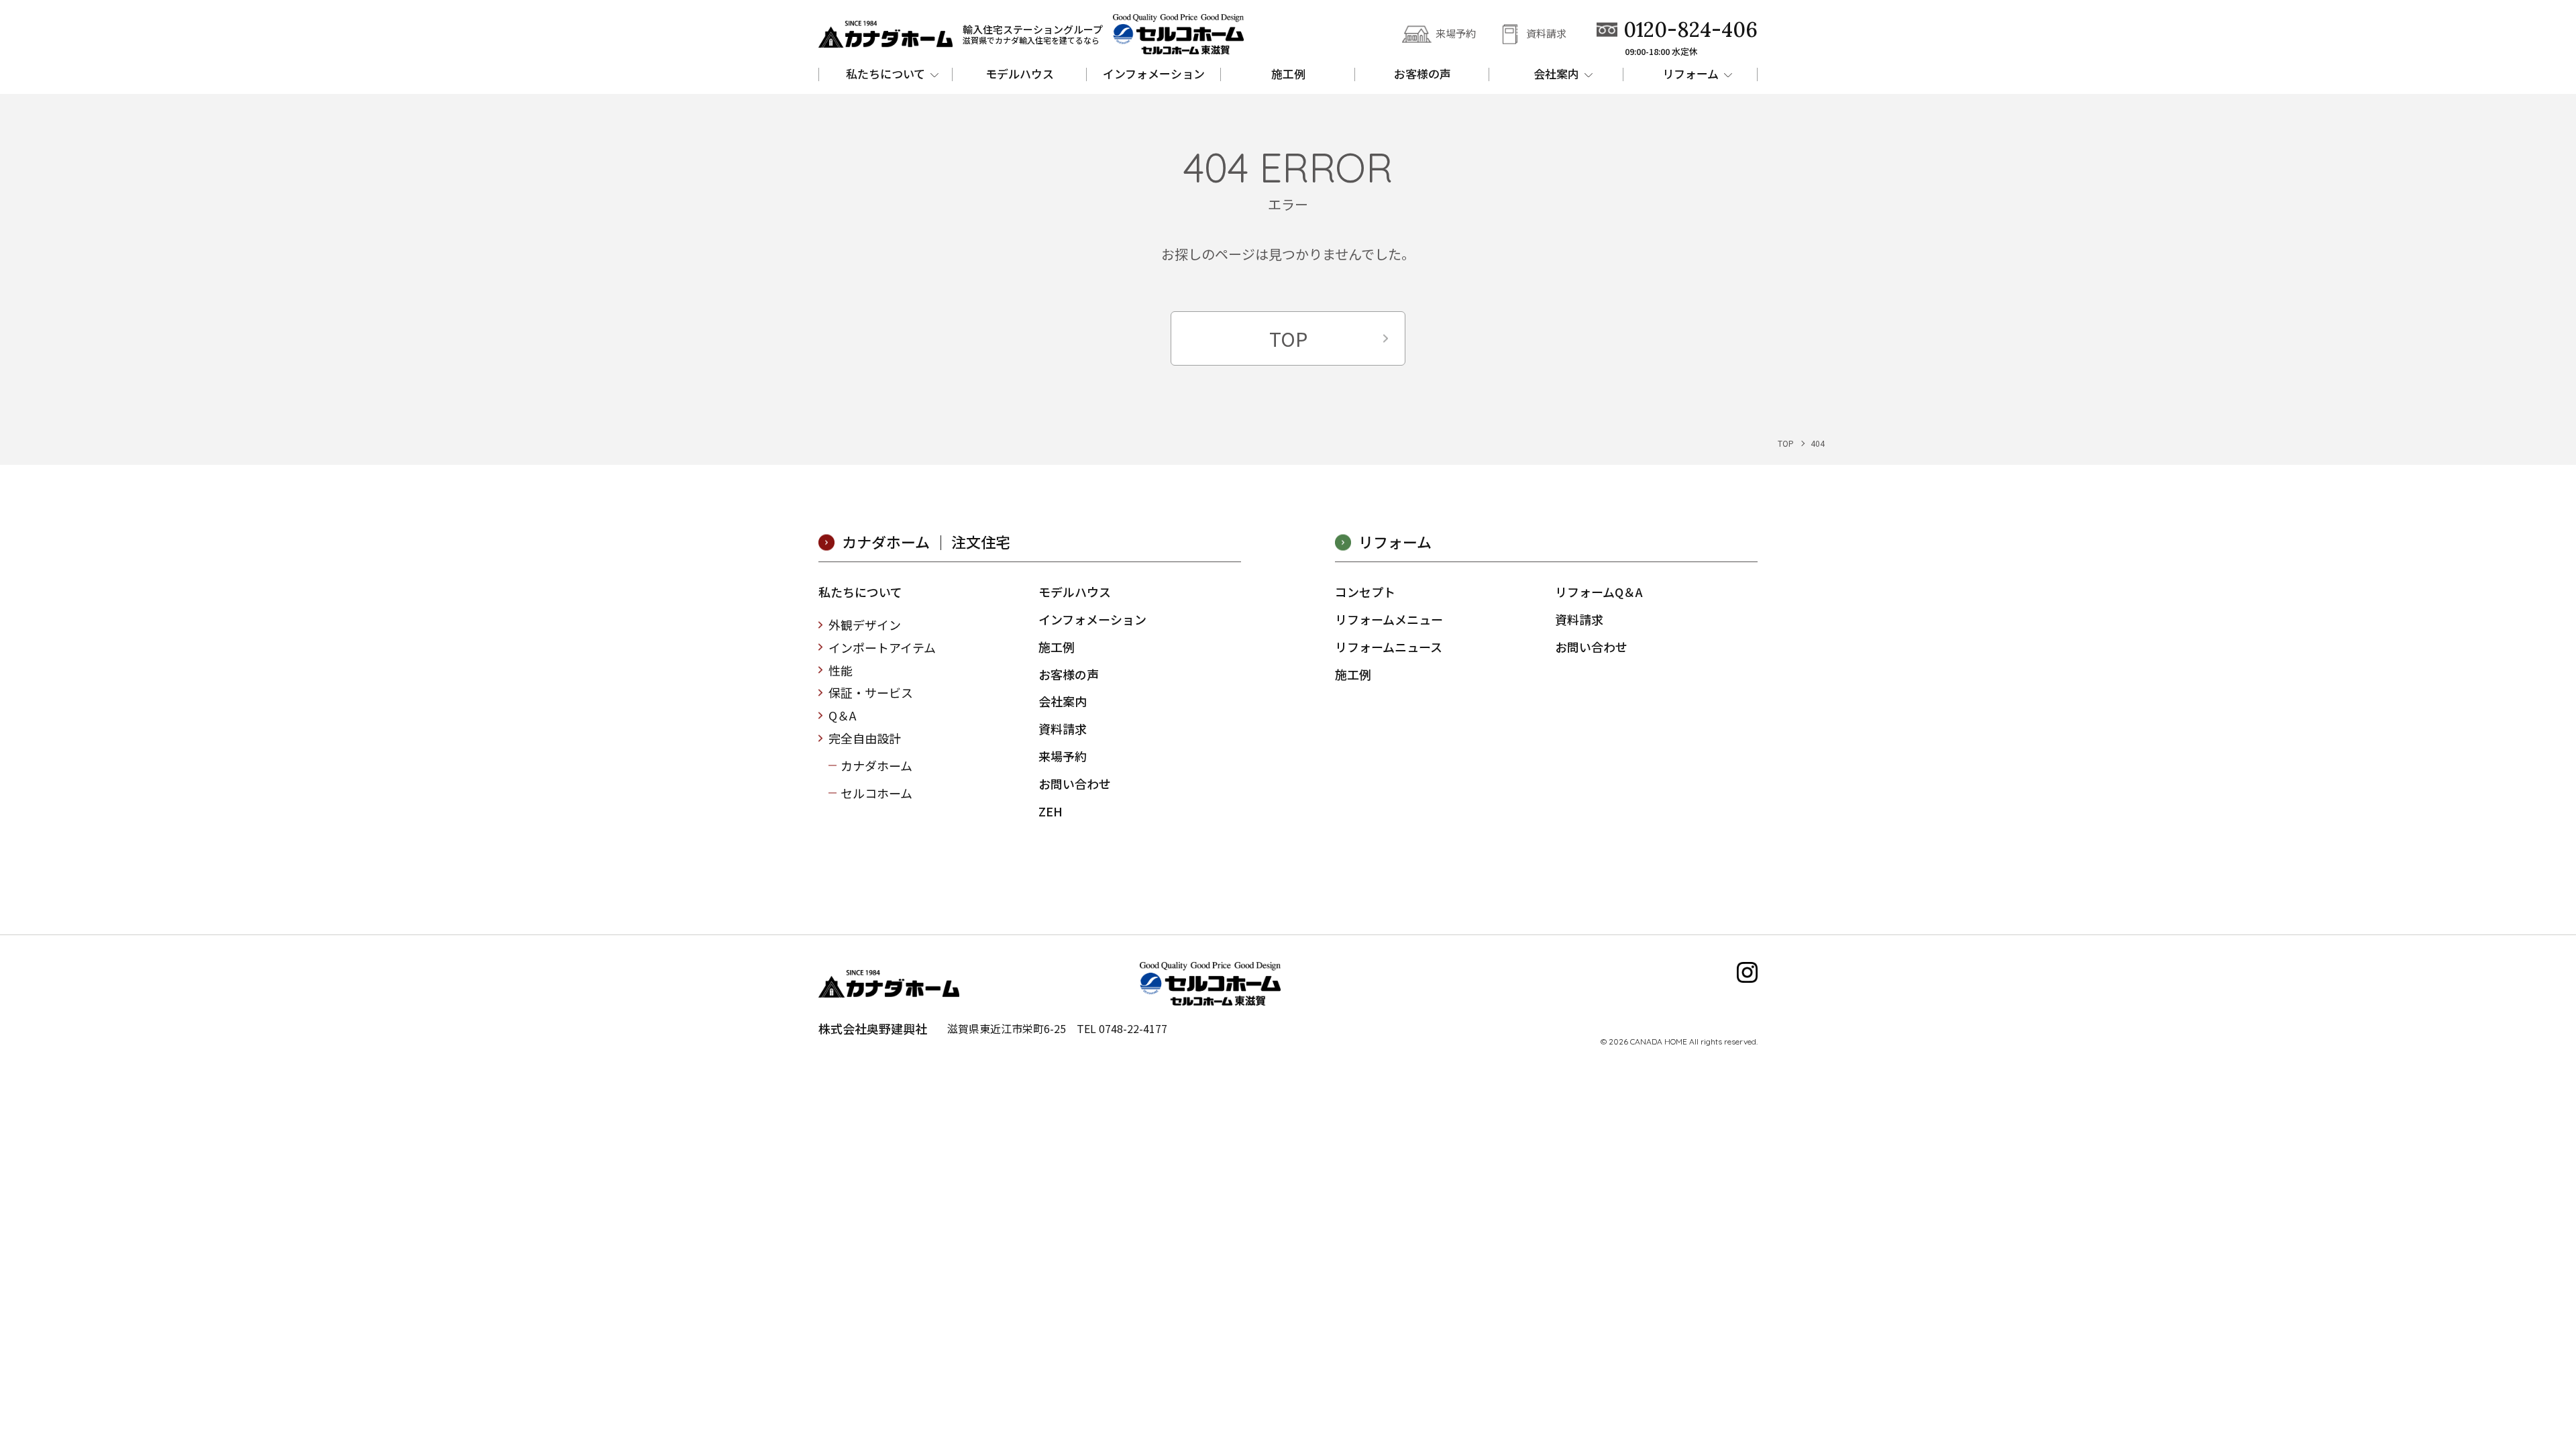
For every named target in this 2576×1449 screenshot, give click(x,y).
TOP (1288, 338)
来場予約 (1456, 33)
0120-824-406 (1690, 30)
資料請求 (1546, 33)
